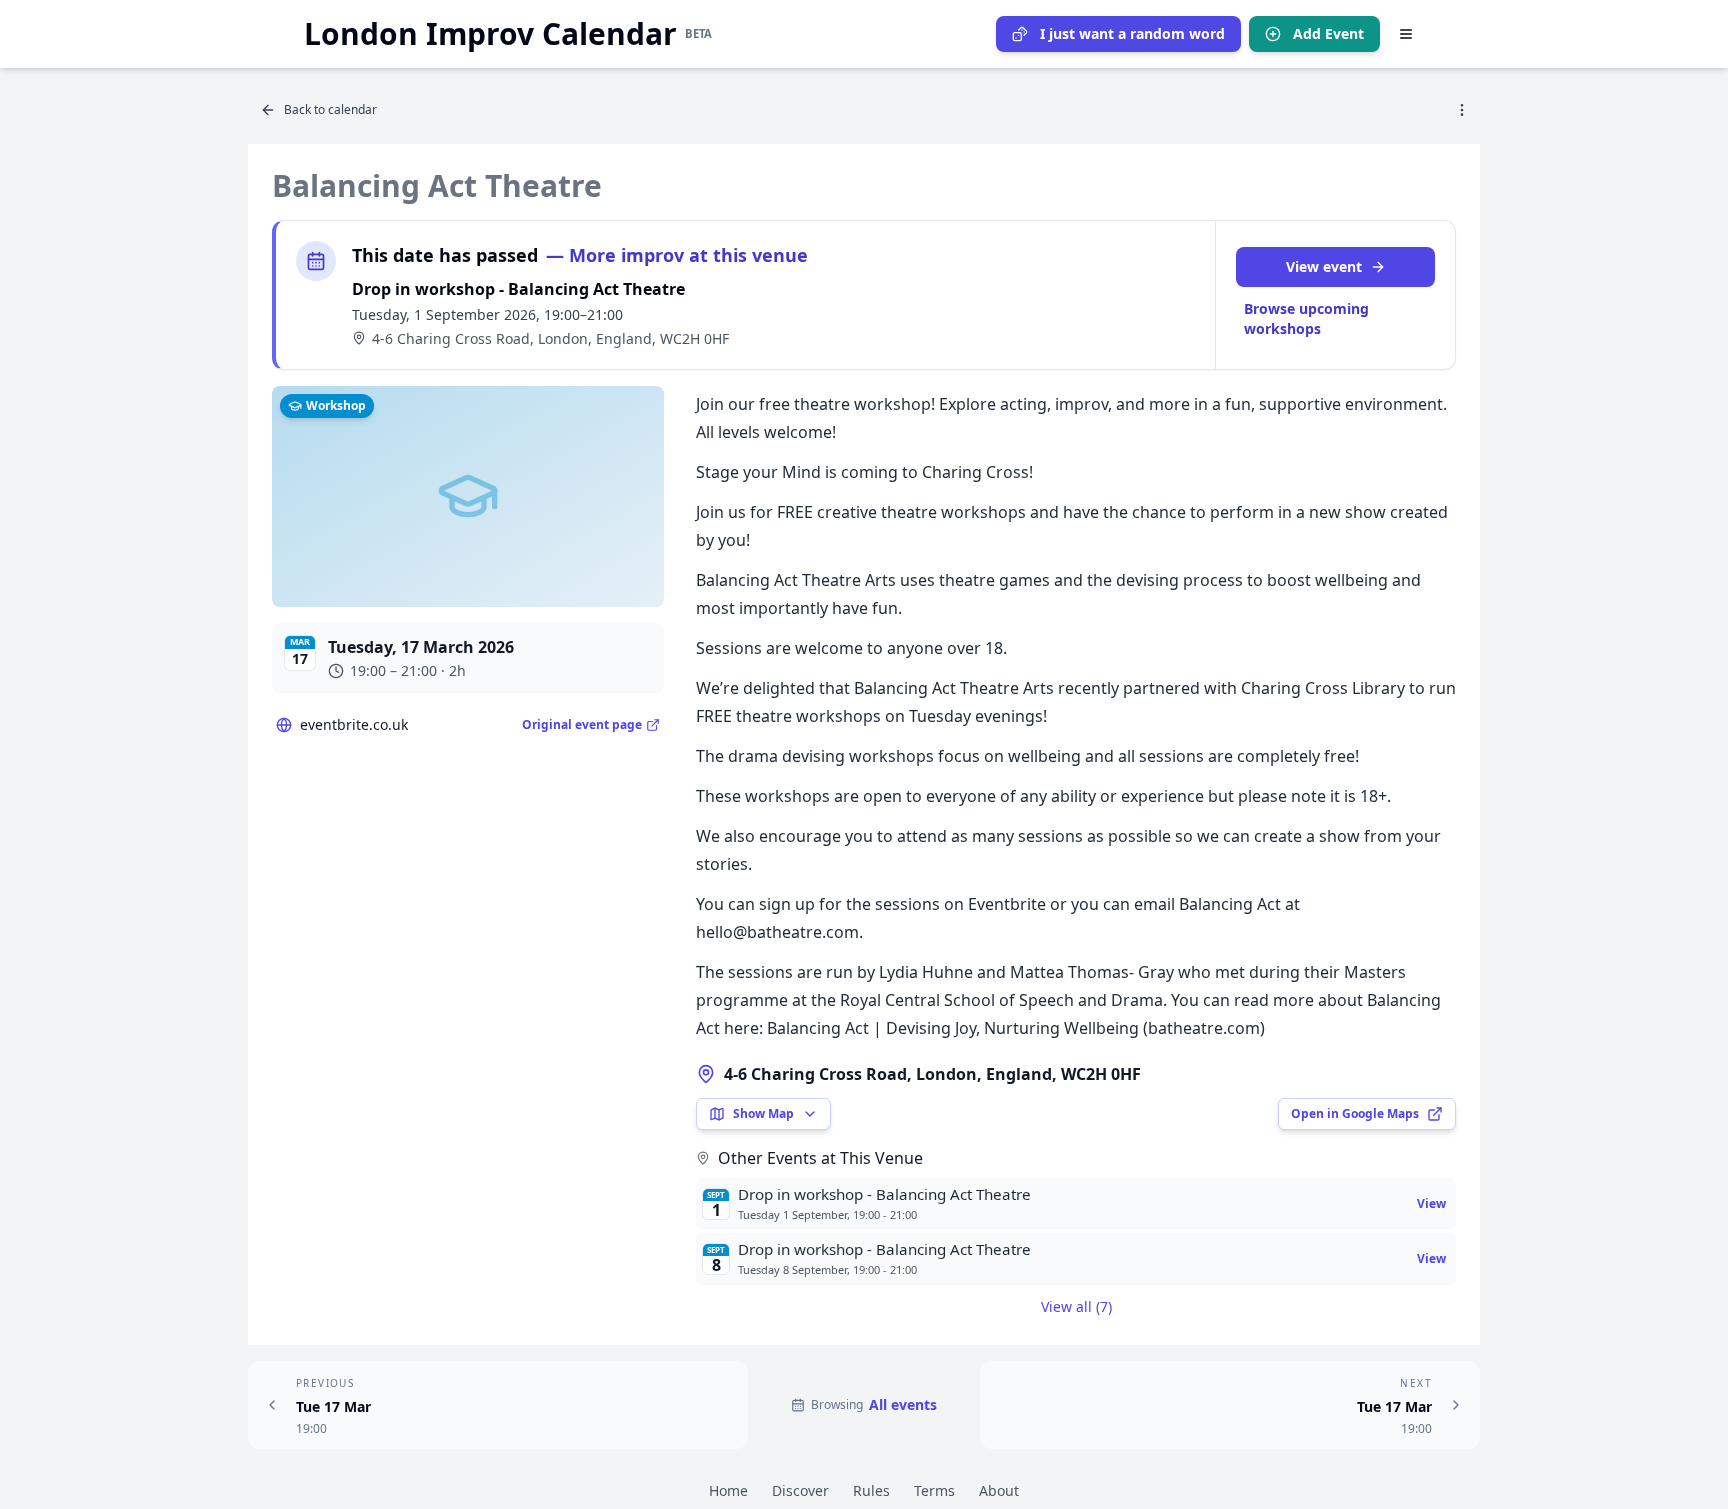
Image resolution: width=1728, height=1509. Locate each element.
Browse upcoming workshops (1306, 318)
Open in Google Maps (1355, 1113)
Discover (800, 1490)
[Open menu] (1406, 34)
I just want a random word (1132, 33)
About (999, 1490)
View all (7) (1076, 1306)
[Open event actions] (1462, 110)
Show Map (763, 1113)
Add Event (1328, 33)
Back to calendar (330, 109)
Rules (871, 1490)
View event (1324, 266)
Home (728, 1490)
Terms (934, 1490)
